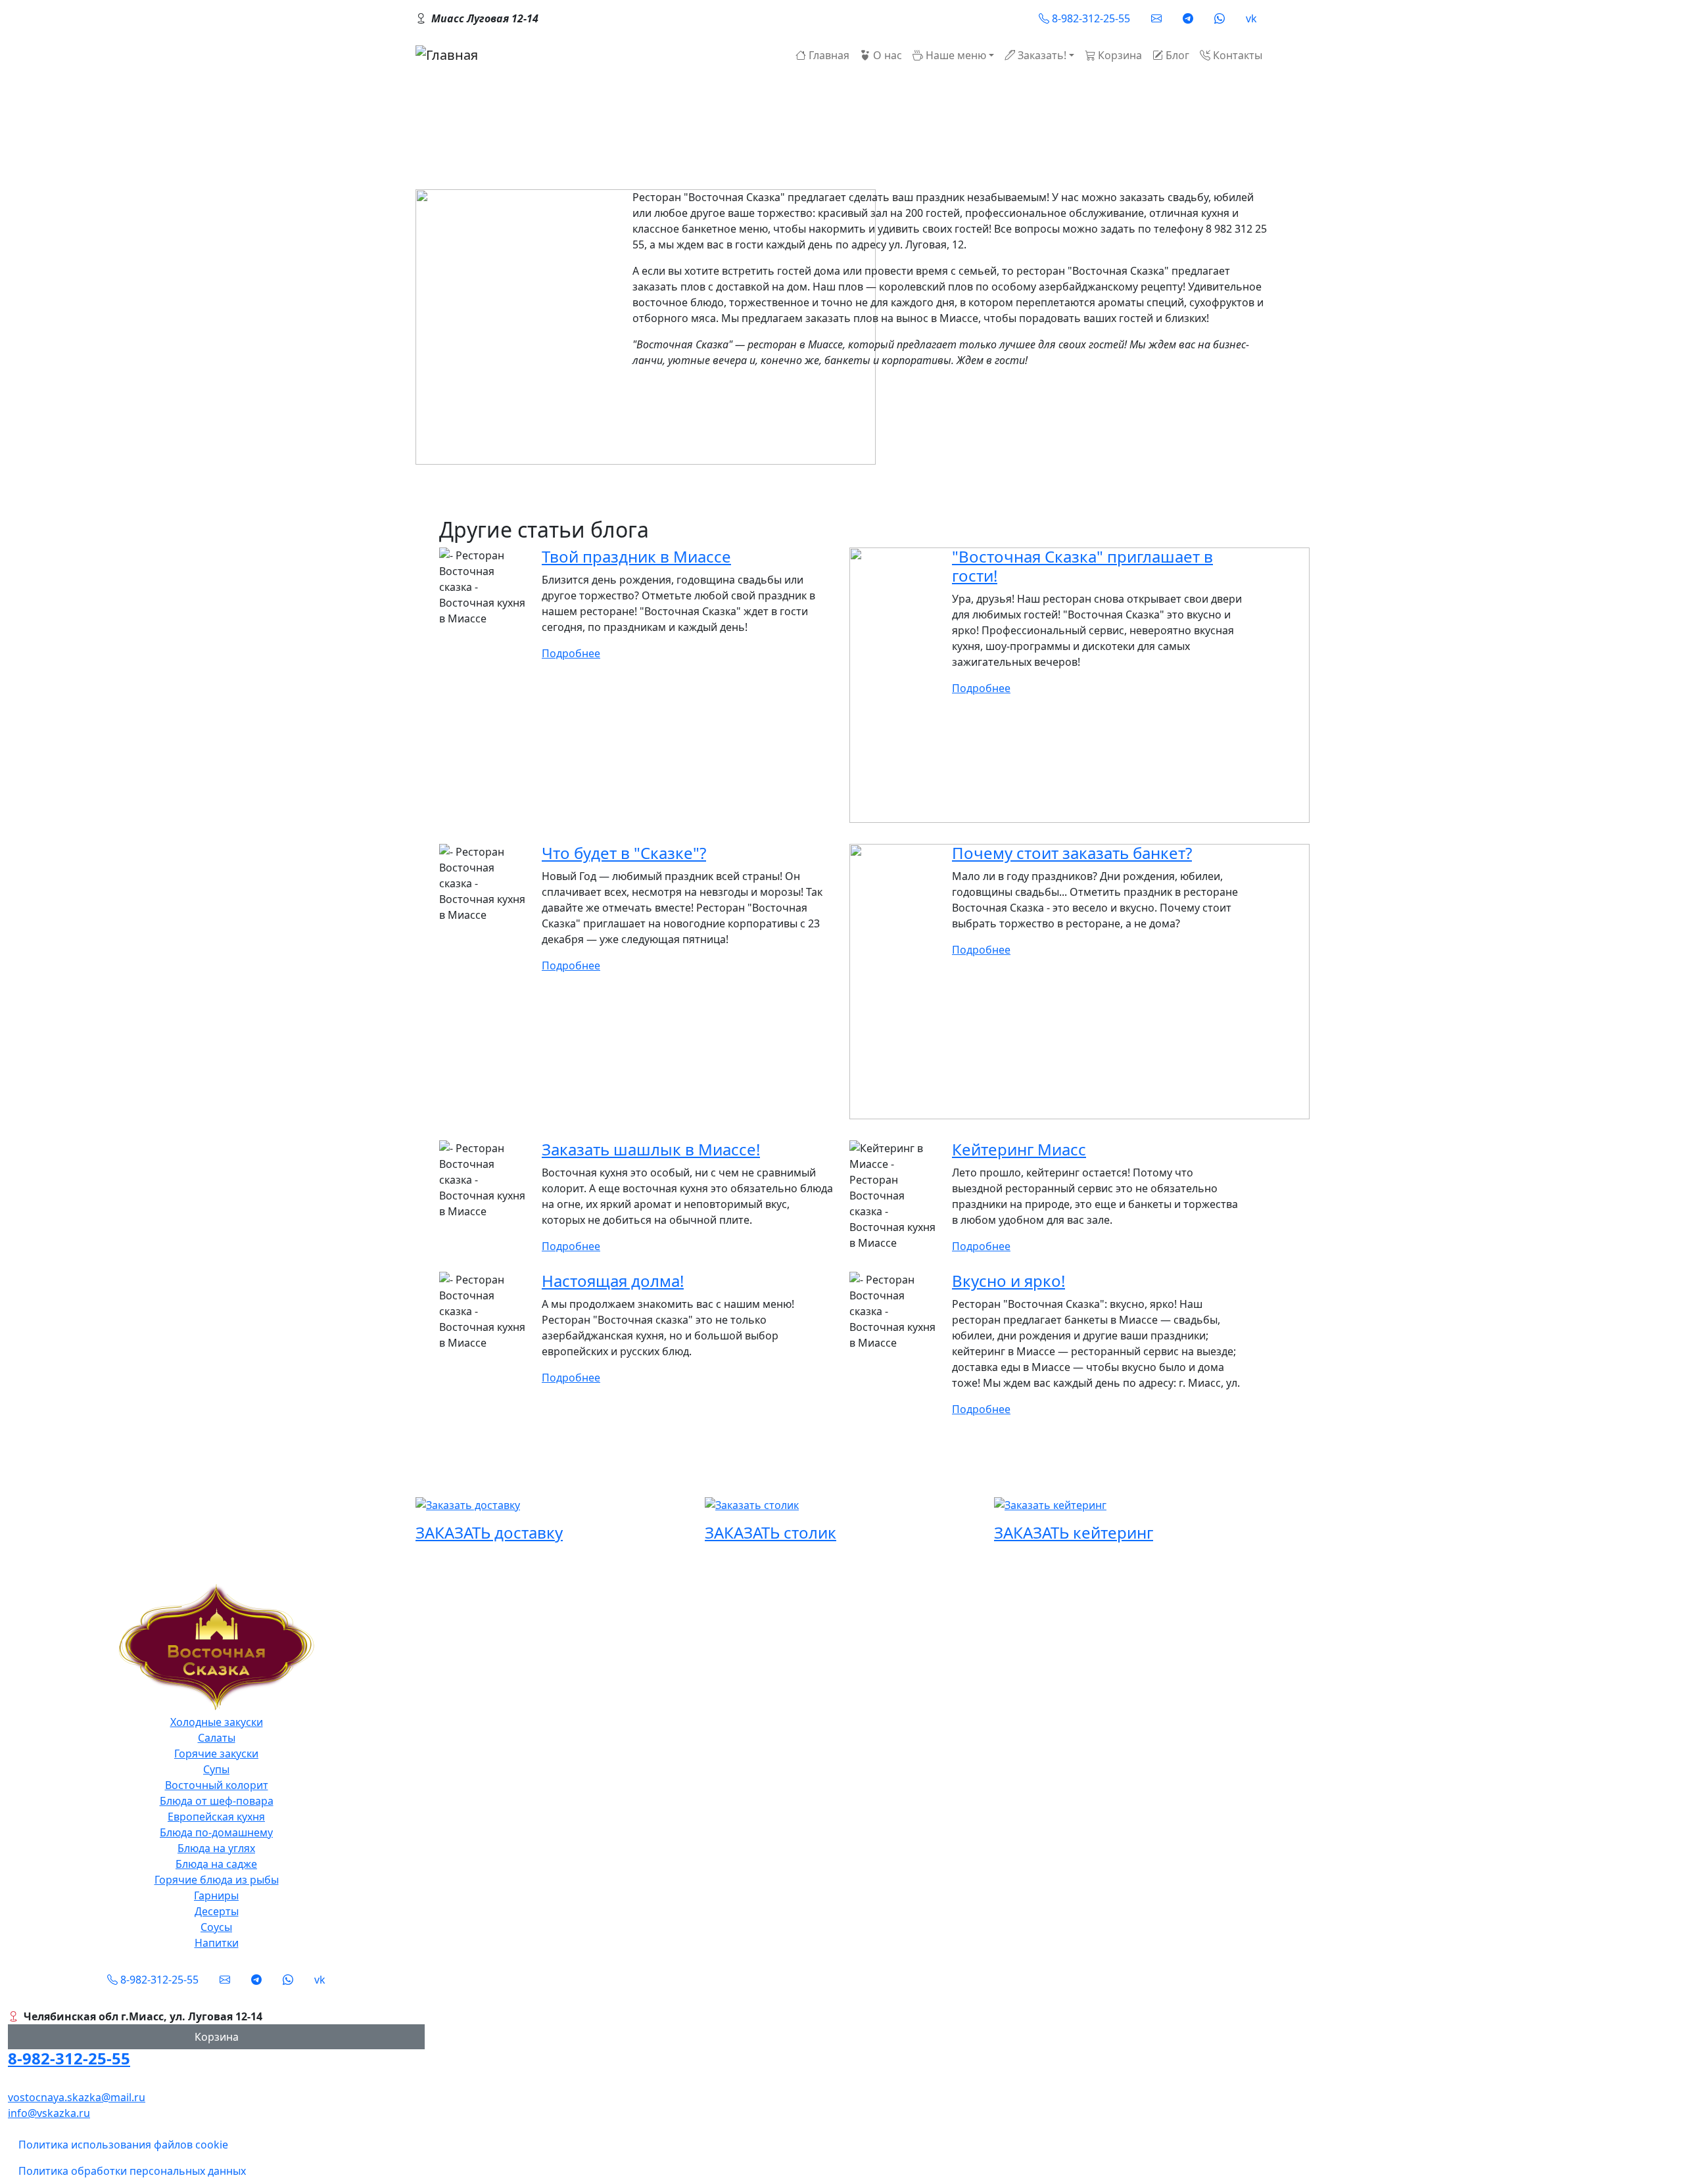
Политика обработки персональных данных (132, 2171)
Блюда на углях (216, 1848)
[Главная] (447, 55)
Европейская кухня (216, 1817)
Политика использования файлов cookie (123, 2145)
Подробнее (571, 653)
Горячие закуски (216, 1754)
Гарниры (216, 1895)
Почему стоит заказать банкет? (1072, 853)
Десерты (217, 1911)
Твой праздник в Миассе (636, 556)
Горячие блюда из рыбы (217, 1880)
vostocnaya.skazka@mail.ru (77, 2097)
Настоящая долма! (613, 1281)
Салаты (217, 1738)
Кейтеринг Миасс (1019, 1149)
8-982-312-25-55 (69, 2058)
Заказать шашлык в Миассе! (651, 1149)
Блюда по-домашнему (216, 1832)
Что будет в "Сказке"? (624, 853)
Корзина (217, 2037)
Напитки (217, 1943)
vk (1251, 18)
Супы (216, 1769)
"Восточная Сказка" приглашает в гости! (1082, 566)
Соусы (216, 1927)
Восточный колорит (217, 1785)
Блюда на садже (216, 1864)
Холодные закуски (217, 1722)
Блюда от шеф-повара (217, 1801)
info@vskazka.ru (49, 2113)
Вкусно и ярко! (1008, 1281)
